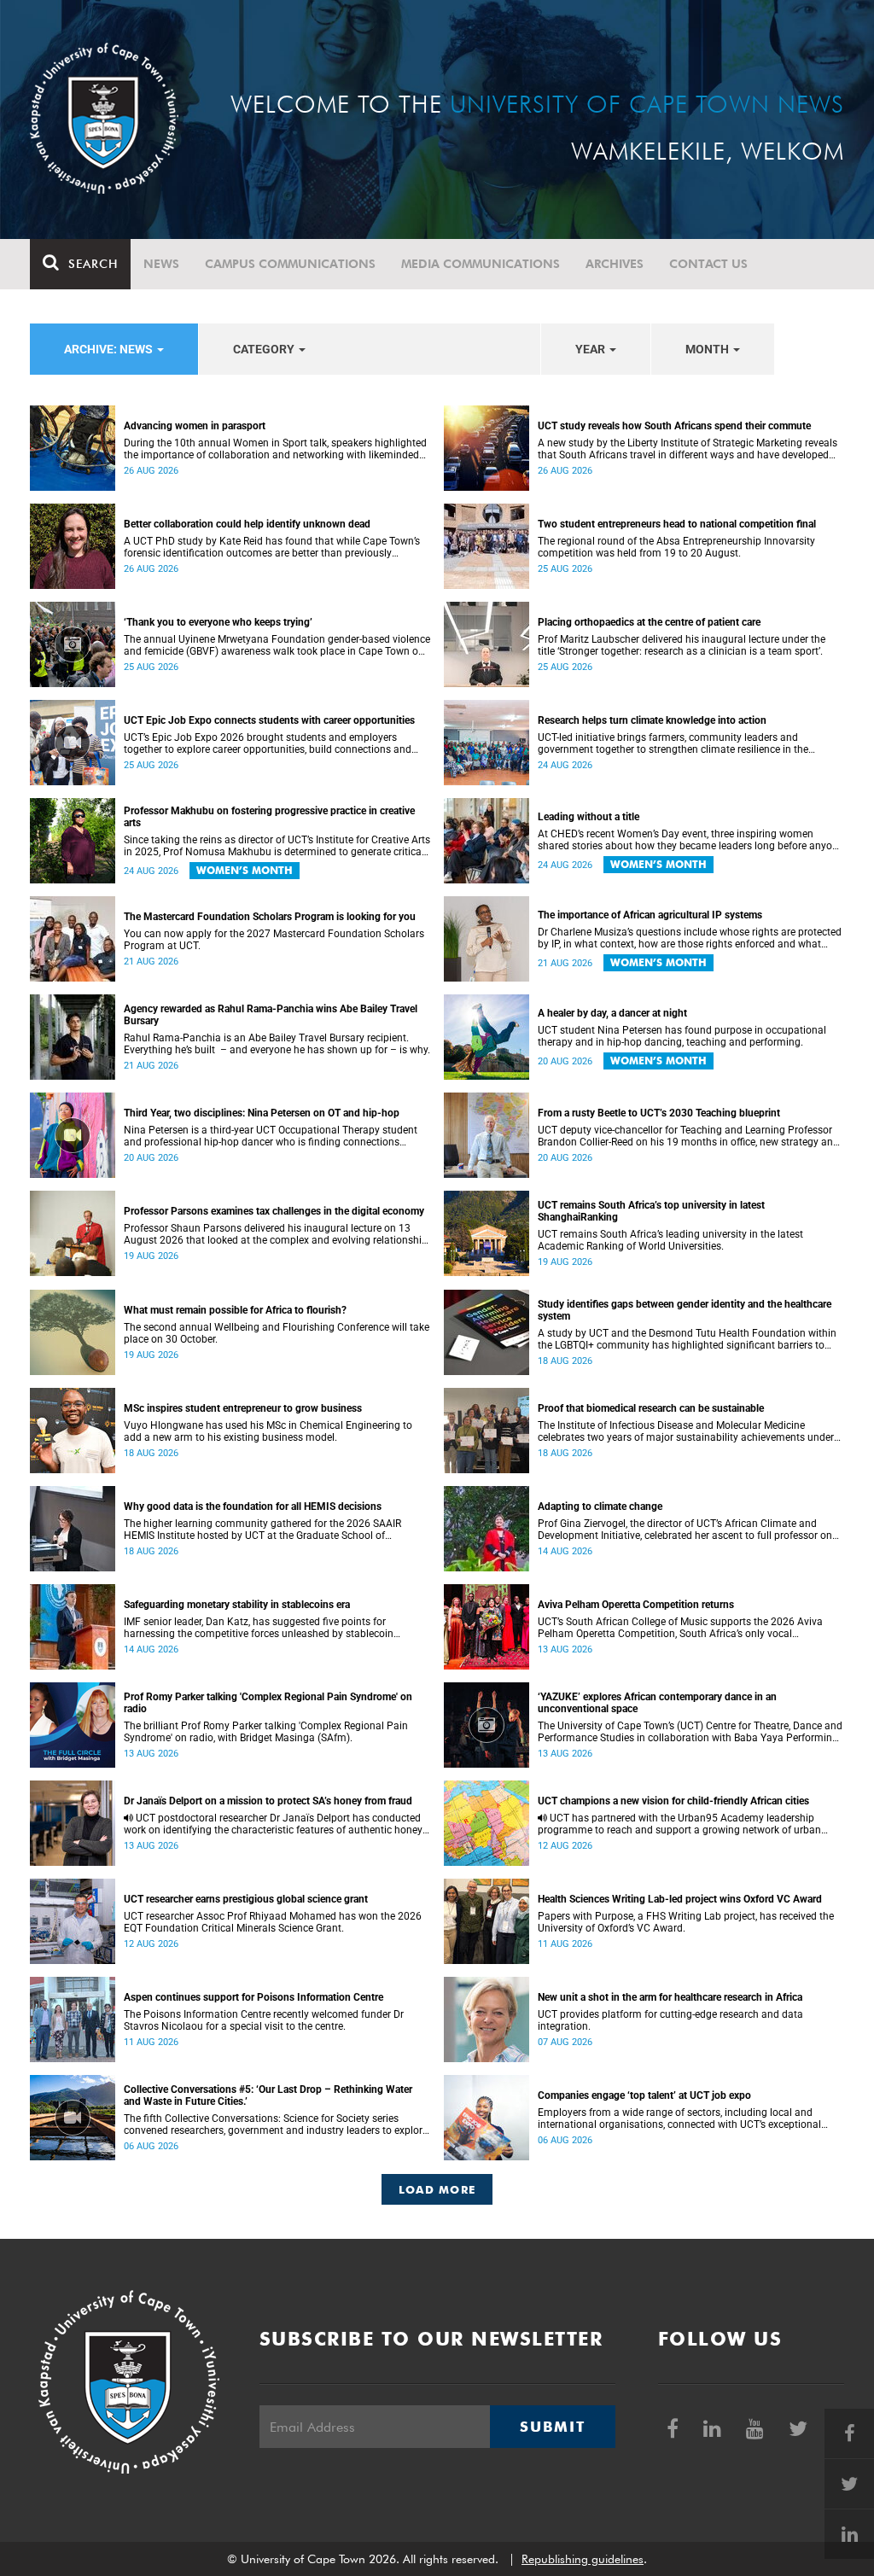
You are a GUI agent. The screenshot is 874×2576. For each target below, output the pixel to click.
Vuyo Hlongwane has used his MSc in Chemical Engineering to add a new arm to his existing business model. (268, 1431)
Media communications (481, 264)
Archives (615, 264)
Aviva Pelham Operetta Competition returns (636, 1605)
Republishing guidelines (583, 2559)
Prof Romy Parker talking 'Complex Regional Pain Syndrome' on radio (268, 1703)
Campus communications (290, 264)
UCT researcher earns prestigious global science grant (246, 1899)
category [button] (265, 349)
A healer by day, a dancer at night (612, 1013)
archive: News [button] (110, 349)
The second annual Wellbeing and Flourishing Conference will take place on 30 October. (277, 1333)
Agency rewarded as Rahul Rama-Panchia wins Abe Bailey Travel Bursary (271, 1015)
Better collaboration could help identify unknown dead (247, 524)
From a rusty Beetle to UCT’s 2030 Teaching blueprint (659, 1113)
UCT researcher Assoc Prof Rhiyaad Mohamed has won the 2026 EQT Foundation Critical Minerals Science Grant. (273, 1922)
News (161, 264)
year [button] (591, 349)
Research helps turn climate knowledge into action (652, 720)
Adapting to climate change (600, 1507)
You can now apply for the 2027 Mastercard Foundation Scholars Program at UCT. (274, 940)
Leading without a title (588, 817)
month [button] (708, 349)
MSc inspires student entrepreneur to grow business (243, 1408)
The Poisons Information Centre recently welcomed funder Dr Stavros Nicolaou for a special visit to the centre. (264, 2020)
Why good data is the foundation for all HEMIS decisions (253, 1507)
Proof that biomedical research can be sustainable (651, 1408)
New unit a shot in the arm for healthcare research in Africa (670, 1997)
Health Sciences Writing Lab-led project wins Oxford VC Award (680, 1899)
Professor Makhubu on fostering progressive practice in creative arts (269, 817)
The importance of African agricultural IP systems (650, 915)
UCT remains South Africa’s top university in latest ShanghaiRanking (651, 1211)
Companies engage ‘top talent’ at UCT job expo (644, 2095)
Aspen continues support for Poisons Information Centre (253, 1997)
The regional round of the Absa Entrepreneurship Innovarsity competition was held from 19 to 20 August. (676, 547)
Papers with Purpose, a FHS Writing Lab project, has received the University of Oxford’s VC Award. (686, 1922)
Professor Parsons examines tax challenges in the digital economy (274, 1211)
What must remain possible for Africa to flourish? (235, 1310)
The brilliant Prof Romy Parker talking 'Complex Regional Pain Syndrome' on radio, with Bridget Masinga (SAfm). (266, 1732)
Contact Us (708, 264)
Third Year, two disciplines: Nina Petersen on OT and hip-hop (262, 1113)
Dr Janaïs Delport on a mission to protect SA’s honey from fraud (268, 1801)
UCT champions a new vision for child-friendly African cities (673, 1801)
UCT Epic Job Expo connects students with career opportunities (269, 720)
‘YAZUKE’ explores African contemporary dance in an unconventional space (657, 1703)
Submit (552, 2427)
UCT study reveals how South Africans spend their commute (674, 426)
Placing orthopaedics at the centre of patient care (649, 622)
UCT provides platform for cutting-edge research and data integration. (670, 2020)
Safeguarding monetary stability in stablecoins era (237, 1605)
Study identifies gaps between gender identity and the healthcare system (685, 1310)
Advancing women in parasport (195, 426)
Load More (437, 2189)
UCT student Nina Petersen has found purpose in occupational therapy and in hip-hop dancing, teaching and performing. (682, 1036)
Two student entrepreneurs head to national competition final (677, 524)
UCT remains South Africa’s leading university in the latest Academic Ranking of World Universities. (670, 1240)
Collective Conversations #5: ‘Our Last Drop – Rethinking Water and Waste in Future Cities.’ (268, 2095)
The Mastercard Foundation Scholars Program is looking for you (270, 917)
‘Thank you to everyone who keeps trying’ (218, 622)
